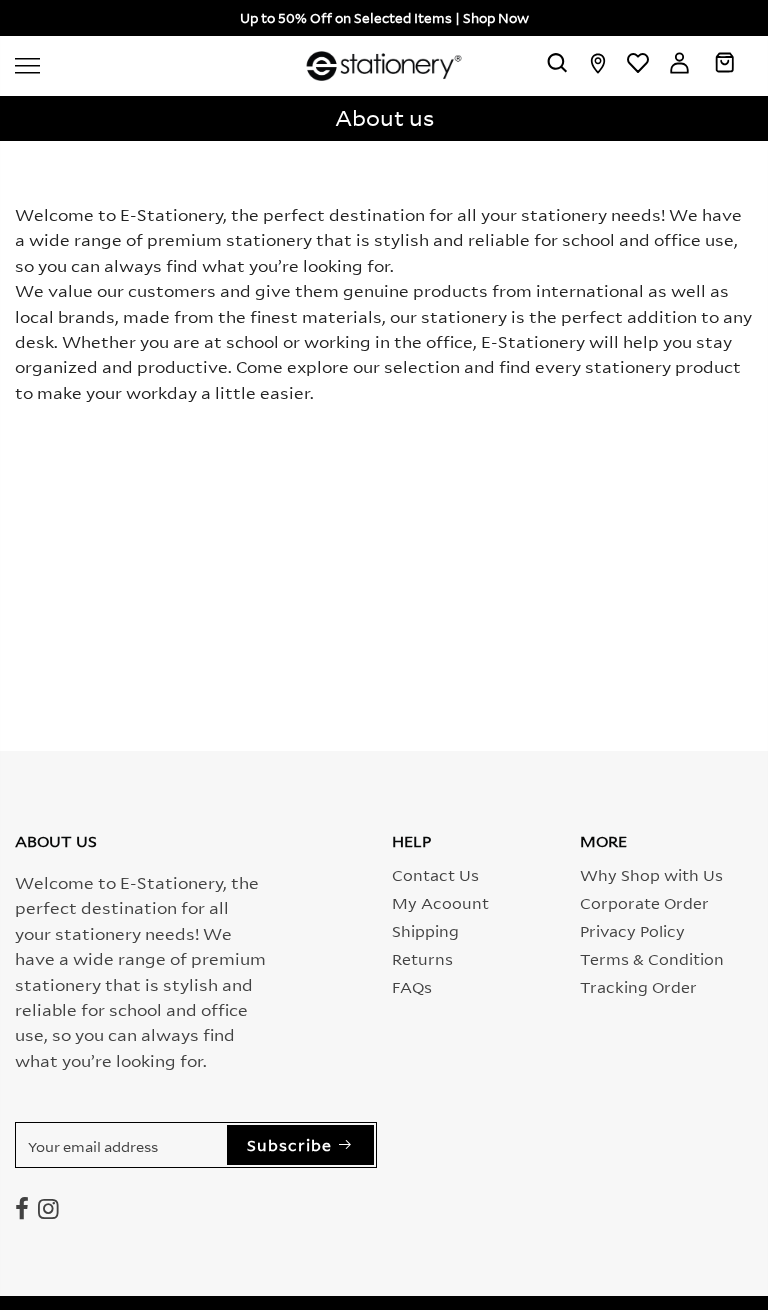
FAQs (412, 986)
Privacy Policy (632, 930)
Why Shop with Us (651, 874)
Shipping (425, 930)
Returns (422, 958)
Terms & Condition (652, 958)
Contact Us (435, 874)
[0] (724, 66)
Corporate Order (644, 902)
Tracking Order (638, 986)
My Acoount (440, 902)
